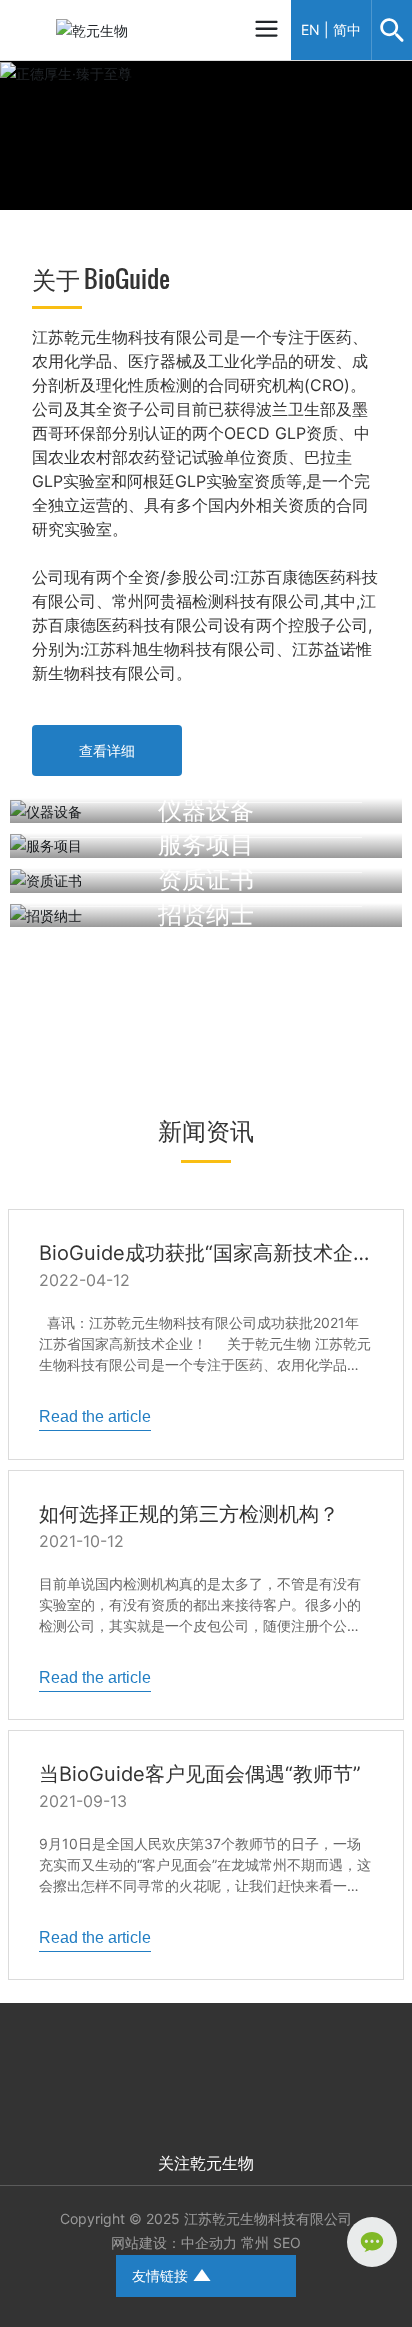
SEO (287, 2242)
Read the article (95, 1416)
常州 (255, 2242)
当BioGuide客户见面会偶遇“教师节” (200, 1774)
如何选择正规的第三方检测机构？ (189, 1514)
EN (310, 29)
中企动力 (209, 2242)
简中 (347, 29)
